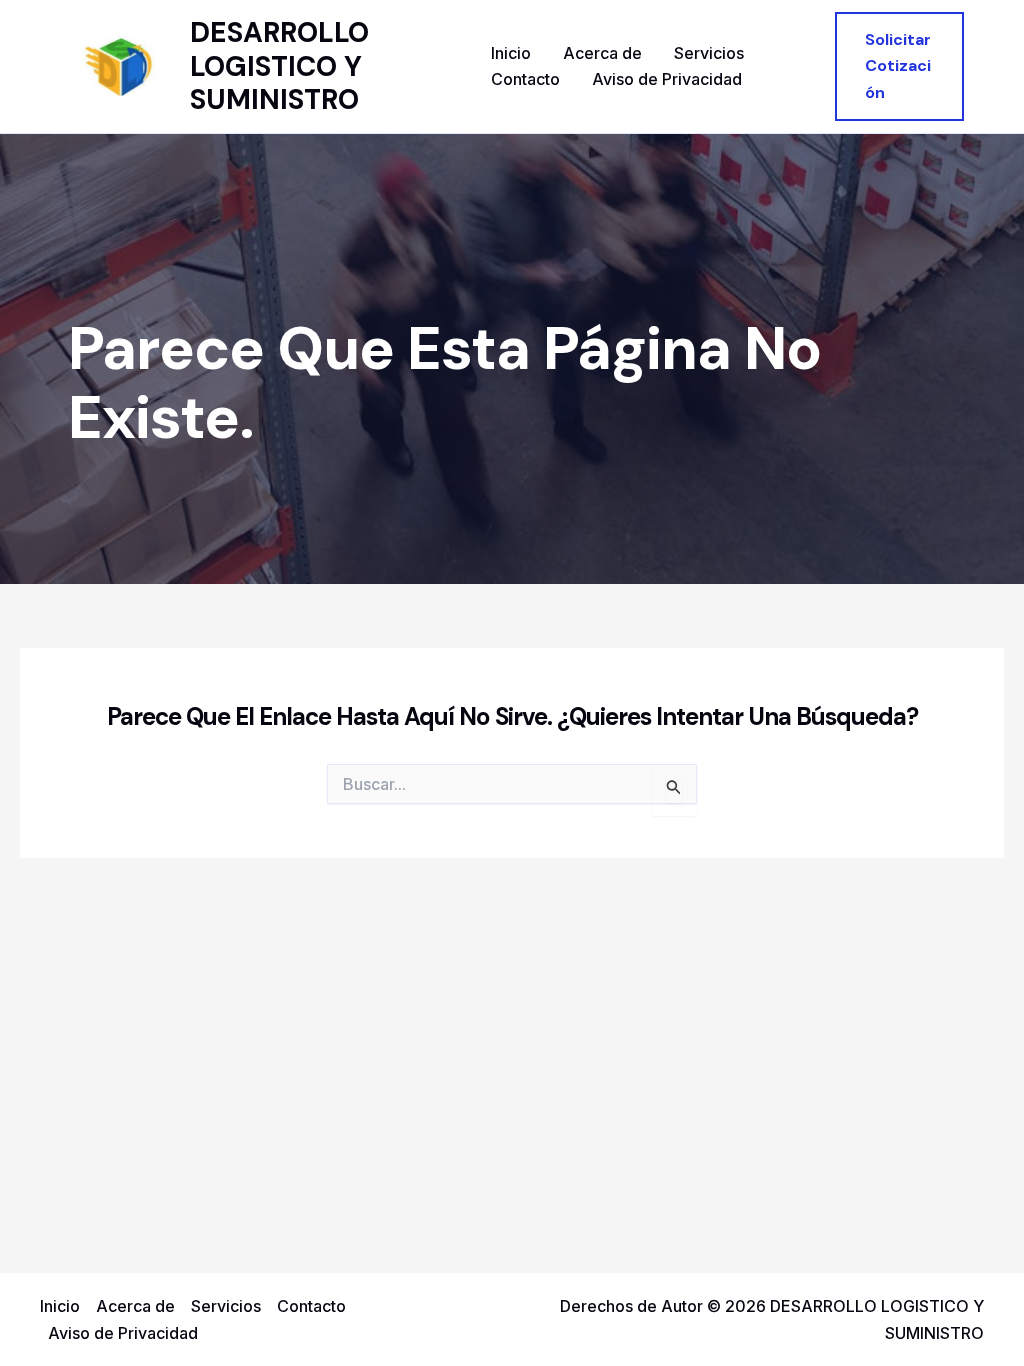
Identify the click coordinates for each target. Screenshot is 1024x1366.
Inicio (511, 53)
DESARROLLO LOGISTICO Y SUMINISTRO (279, 66)
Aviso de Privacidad (667, 79)
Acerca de (602, 53)
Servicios (709, 53)
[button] (899, 66)
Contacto (525, 79)
